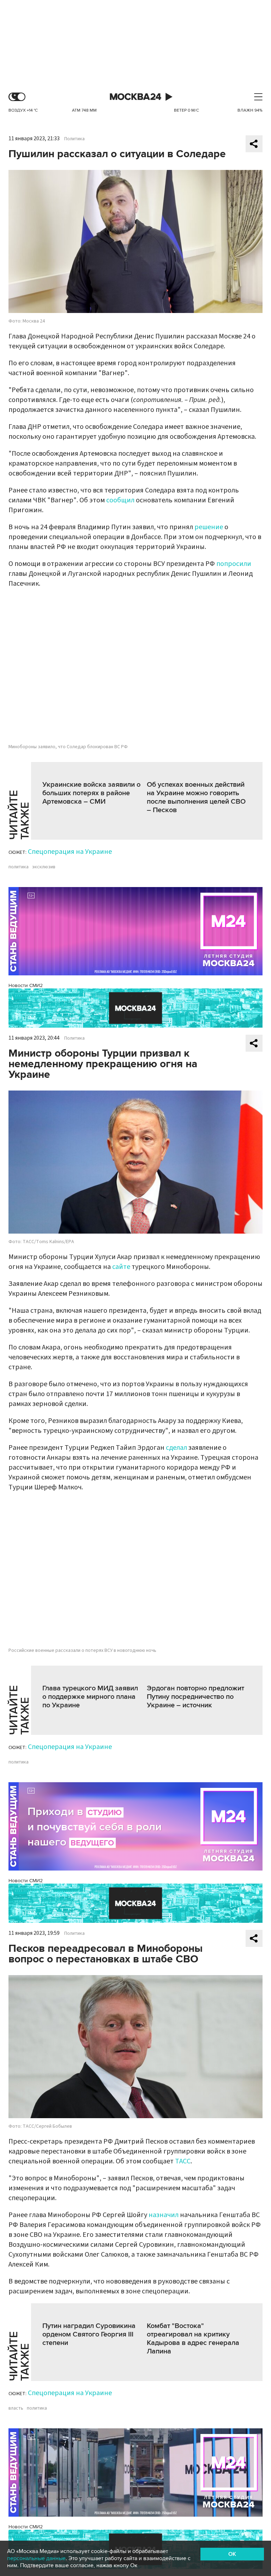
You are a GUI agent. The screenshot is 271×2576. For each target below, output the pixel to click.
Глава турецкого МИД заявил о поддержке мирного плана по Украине (90, 1697)
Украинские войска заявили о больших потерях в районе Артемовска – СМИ (91, 793)
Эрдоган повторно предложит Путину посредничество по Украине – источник (195, 1697)
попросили (234, 564)
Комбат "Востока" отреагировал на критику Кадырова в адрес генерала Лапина (193, 2339)
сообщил (120, 500)
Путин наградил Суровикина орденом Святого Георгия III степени (89, 2334)
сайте (121, 1267)
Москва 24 (135, 97)
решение (209, 527)
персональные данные (36, 2558)
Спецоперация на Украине (70, 852)
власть (16, 2408)
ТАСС (183, 2161)
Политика (74, 139)
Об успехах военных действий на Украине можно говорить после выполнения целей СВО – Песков (196, 797)
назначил (164, 2215)
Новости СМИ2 (26, 985)
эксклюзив (44, 867)
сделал (176, 1448)
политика (19, 867)
